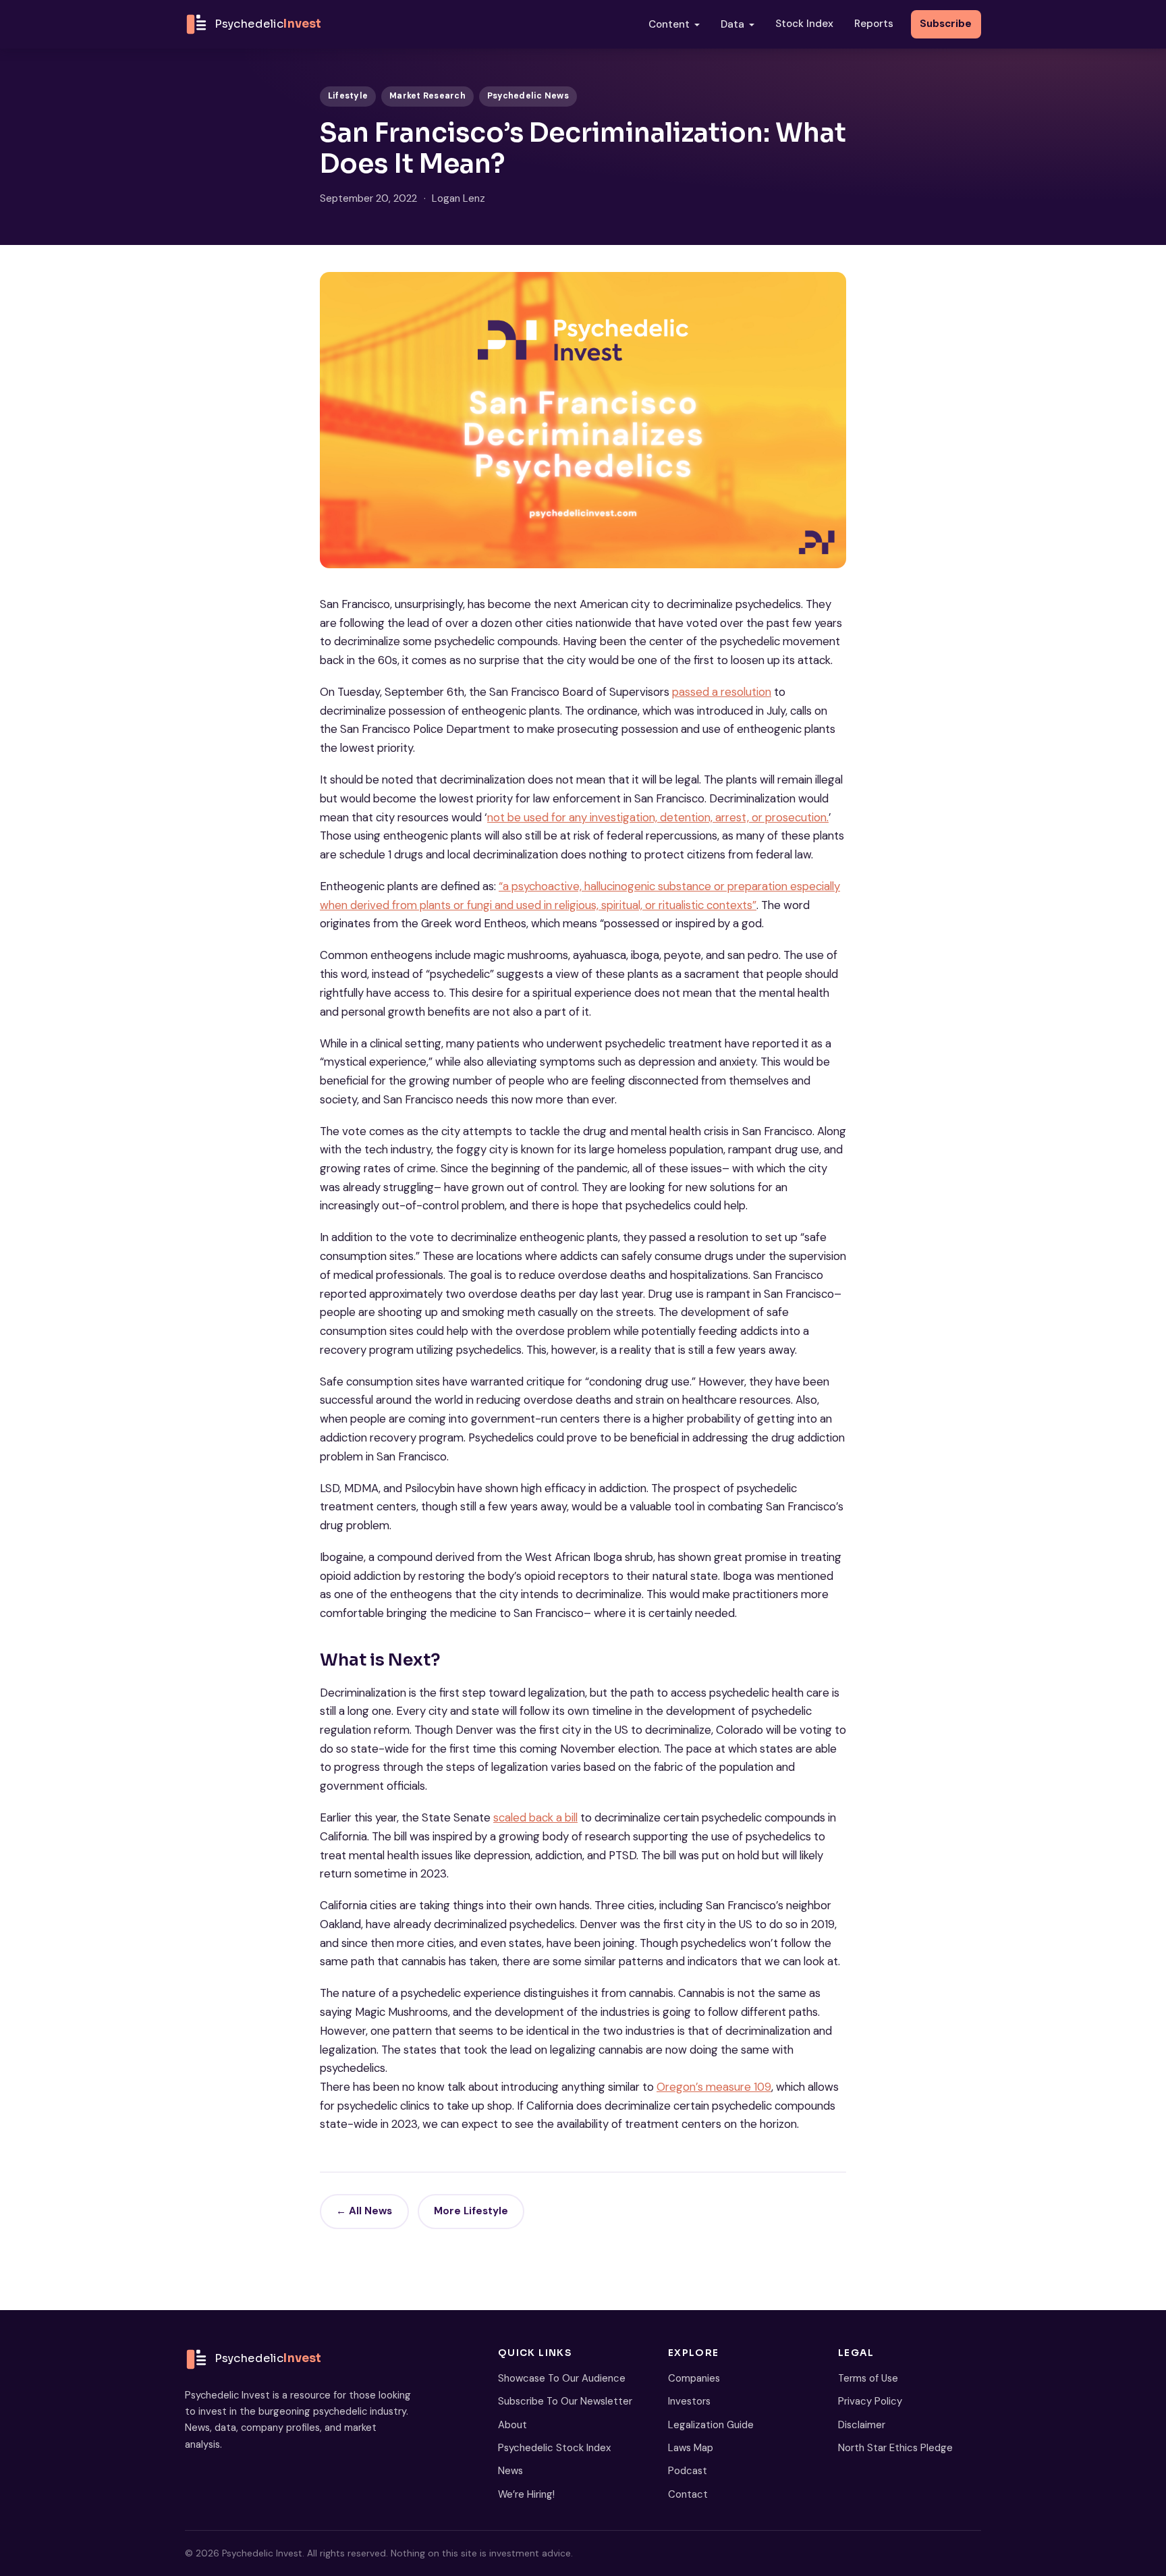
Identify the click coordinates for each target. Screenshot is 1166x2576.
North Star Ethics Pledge (895, 2448)
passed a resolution (722, 692)
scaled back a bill (535, 1817)
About (512, 2425)
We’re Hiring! (526, 2494)
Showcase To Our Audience (562, 2378)
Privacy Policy (870, 2401)
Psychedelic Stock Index (554, 2448)
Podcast (688, 2471)
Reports (874, 24)
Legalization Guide (711, 2425)
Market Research (427, 96)
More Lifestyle (471, 2211)
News (510, 2471)
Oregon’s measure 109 (714, 2087)
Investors (689, 2401)
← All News (364, 2211)
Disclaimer (862, 2425)
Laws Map (691, 2448)
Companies (694, 2378)
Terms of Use (868, 2378)
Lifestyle (348, 96)
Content (669, 24)
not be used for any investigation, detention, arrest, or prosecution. (658, 817)
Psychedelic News (528, 96)
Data (732, 24)
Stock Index (804, 24)
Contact (688, 2494)
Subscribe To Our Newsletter (565, 2401)
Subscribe (946, 24)
